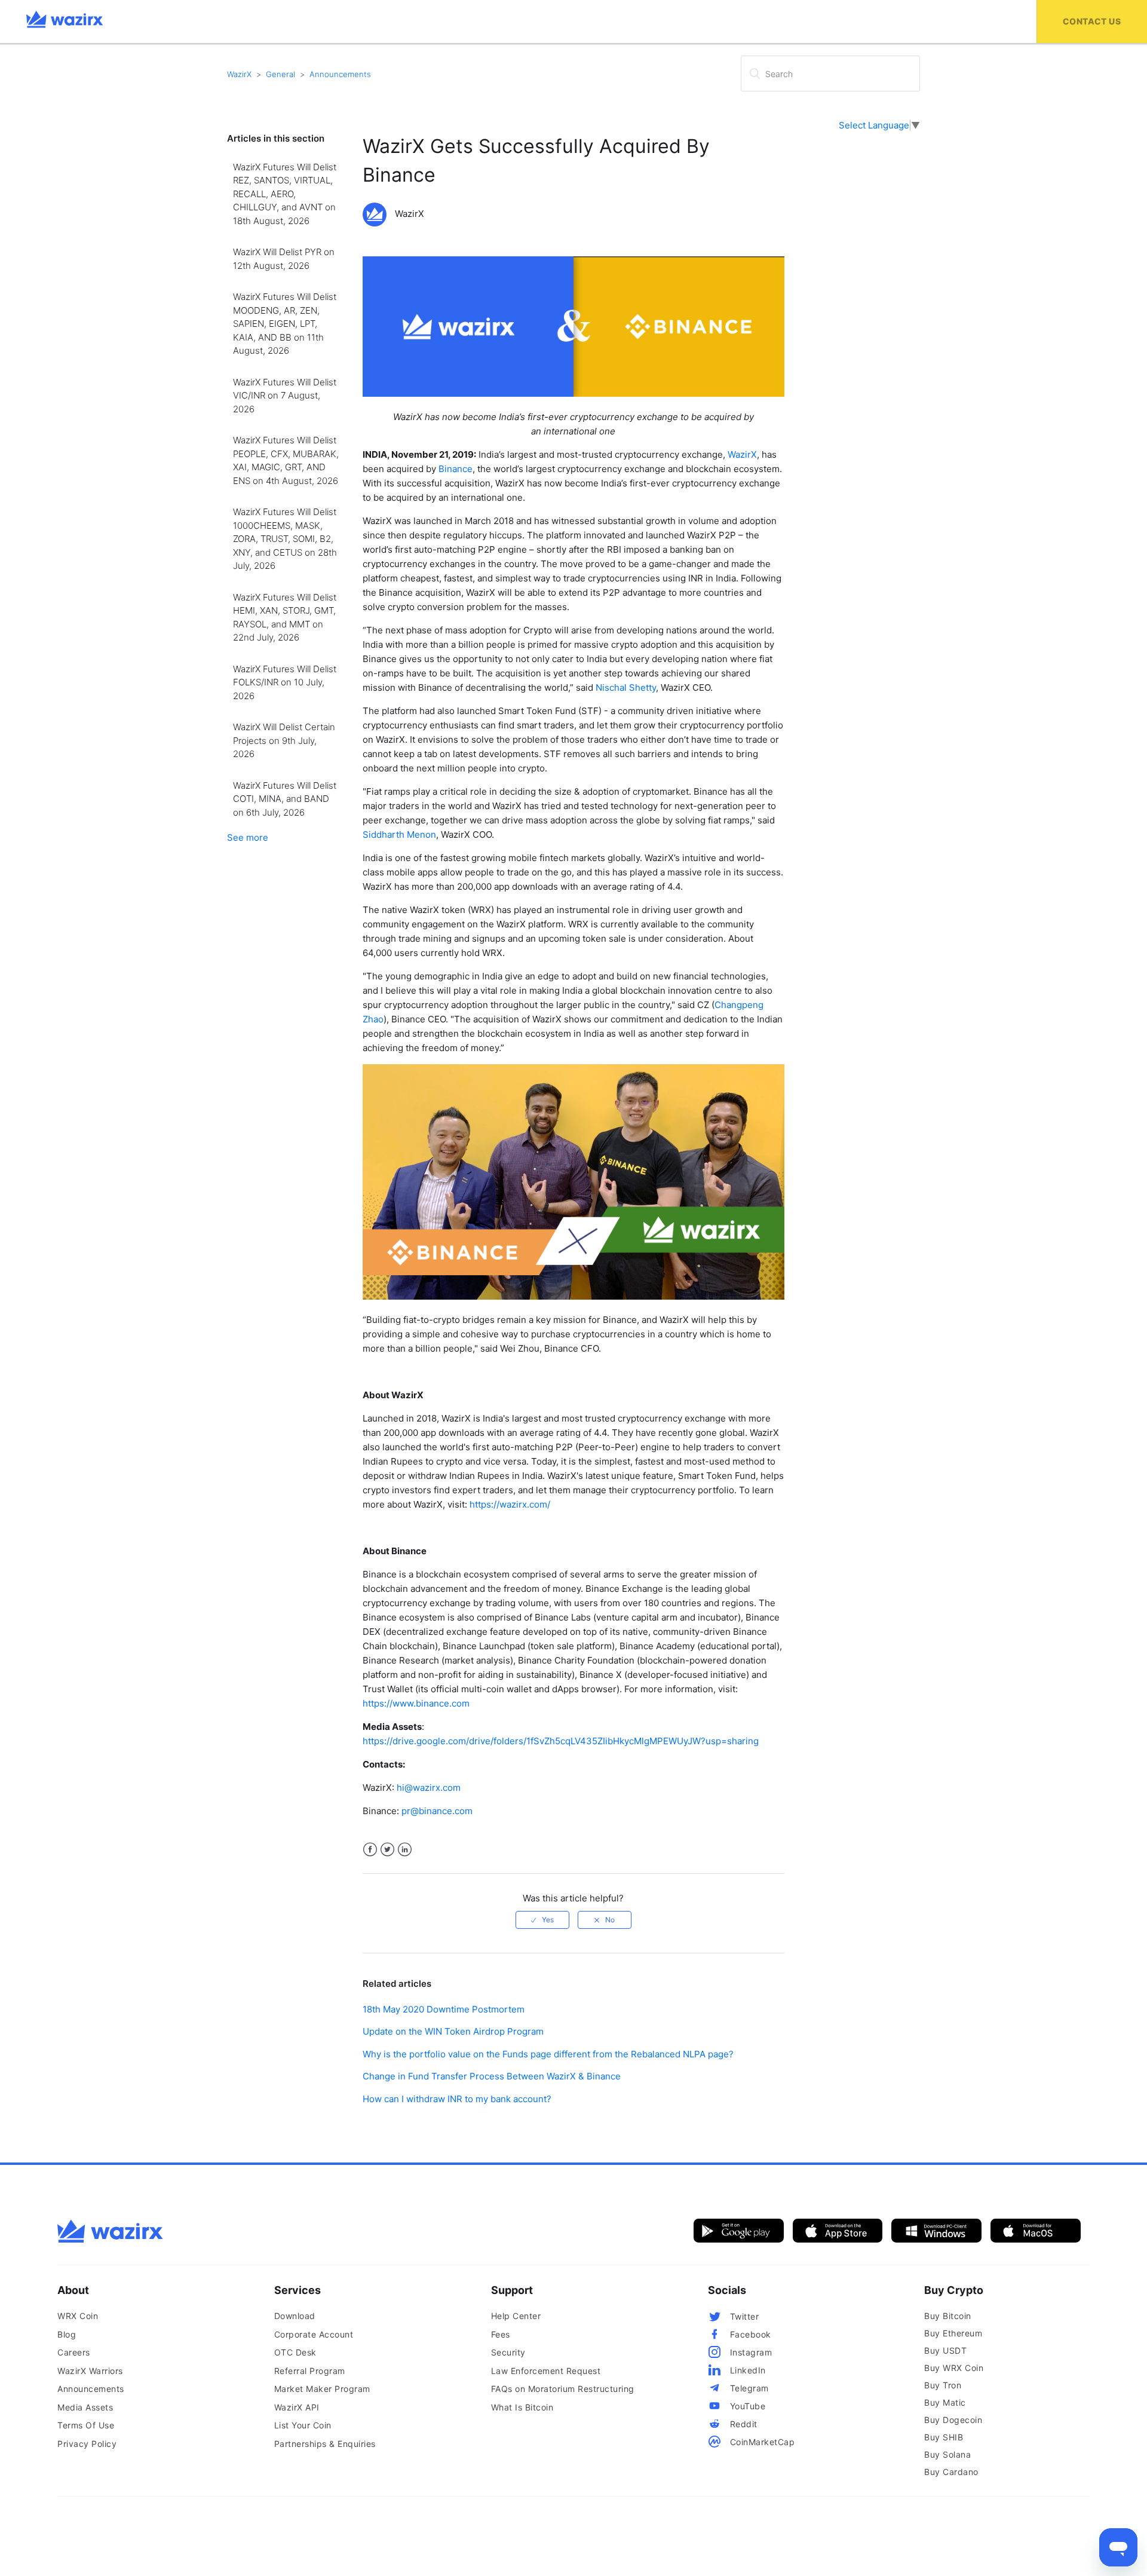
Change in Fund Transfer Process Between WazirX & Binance (492, 2076)
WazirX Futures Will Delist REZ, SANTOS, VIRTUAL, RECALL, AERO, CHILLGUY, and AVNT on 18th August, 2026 (285, 194)
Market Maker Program (322, 2389)
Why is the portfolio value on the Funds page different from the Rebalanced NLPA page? (548, 2054)
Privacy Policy (87, 2444)
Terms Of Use (86, 2425)
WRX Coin (78, 2316)
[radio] (542, 1920)
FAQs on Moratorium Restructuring (563, 2389)
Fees (501, 2334)
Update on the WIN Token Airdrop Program (453, 2031)
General (280, 74)
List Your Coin (303, 2425)
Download (295, 2316)
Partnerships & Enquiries (325, 2444)
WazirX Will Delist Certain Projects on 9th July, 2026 (284, 740)
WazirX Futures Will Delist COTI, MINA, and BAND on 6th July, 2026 (285, 799)
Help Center (516, 2316)
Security (508, 2352)
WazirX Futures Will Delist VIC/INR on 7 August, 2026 (285, 396)
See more (248, 837)
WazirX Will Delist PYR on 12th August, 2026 (284, 259)
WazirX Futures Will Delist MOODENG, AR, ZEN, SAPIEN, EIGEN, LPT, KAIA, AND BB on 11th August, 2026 (285, 324)
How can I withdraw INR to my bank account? (457, 2099)
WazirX (239, 74)
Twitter (387, 1850)
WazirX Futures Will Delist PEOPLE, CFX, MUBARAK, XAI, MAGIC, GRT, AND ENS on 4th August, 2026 (286, 460)
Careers (74, 2352)
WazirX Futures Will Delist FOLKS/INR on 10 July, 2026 (285, 682)
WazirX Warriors (90, 2371)
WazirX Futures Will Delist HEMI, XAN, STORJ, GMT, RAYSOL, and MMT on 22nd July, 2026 (285, 618)
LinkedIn (405, 1850)
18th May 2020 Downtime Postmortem (444, 2009)
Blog (67, 2334)
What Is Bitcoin (522, 2407)
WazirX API (297, 2407)
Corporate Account (314, 2334)
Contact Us (1092, 21)
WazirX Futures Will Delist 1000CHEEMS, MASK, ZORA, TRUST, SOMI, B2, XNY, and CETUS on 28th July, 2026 (285, 539)
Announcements (340, 74)
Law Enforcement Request (546, 2371)
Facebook (370, 1850)
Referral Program (310, 2371)
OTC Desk (295, 2352)
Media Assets (85, 2407)
